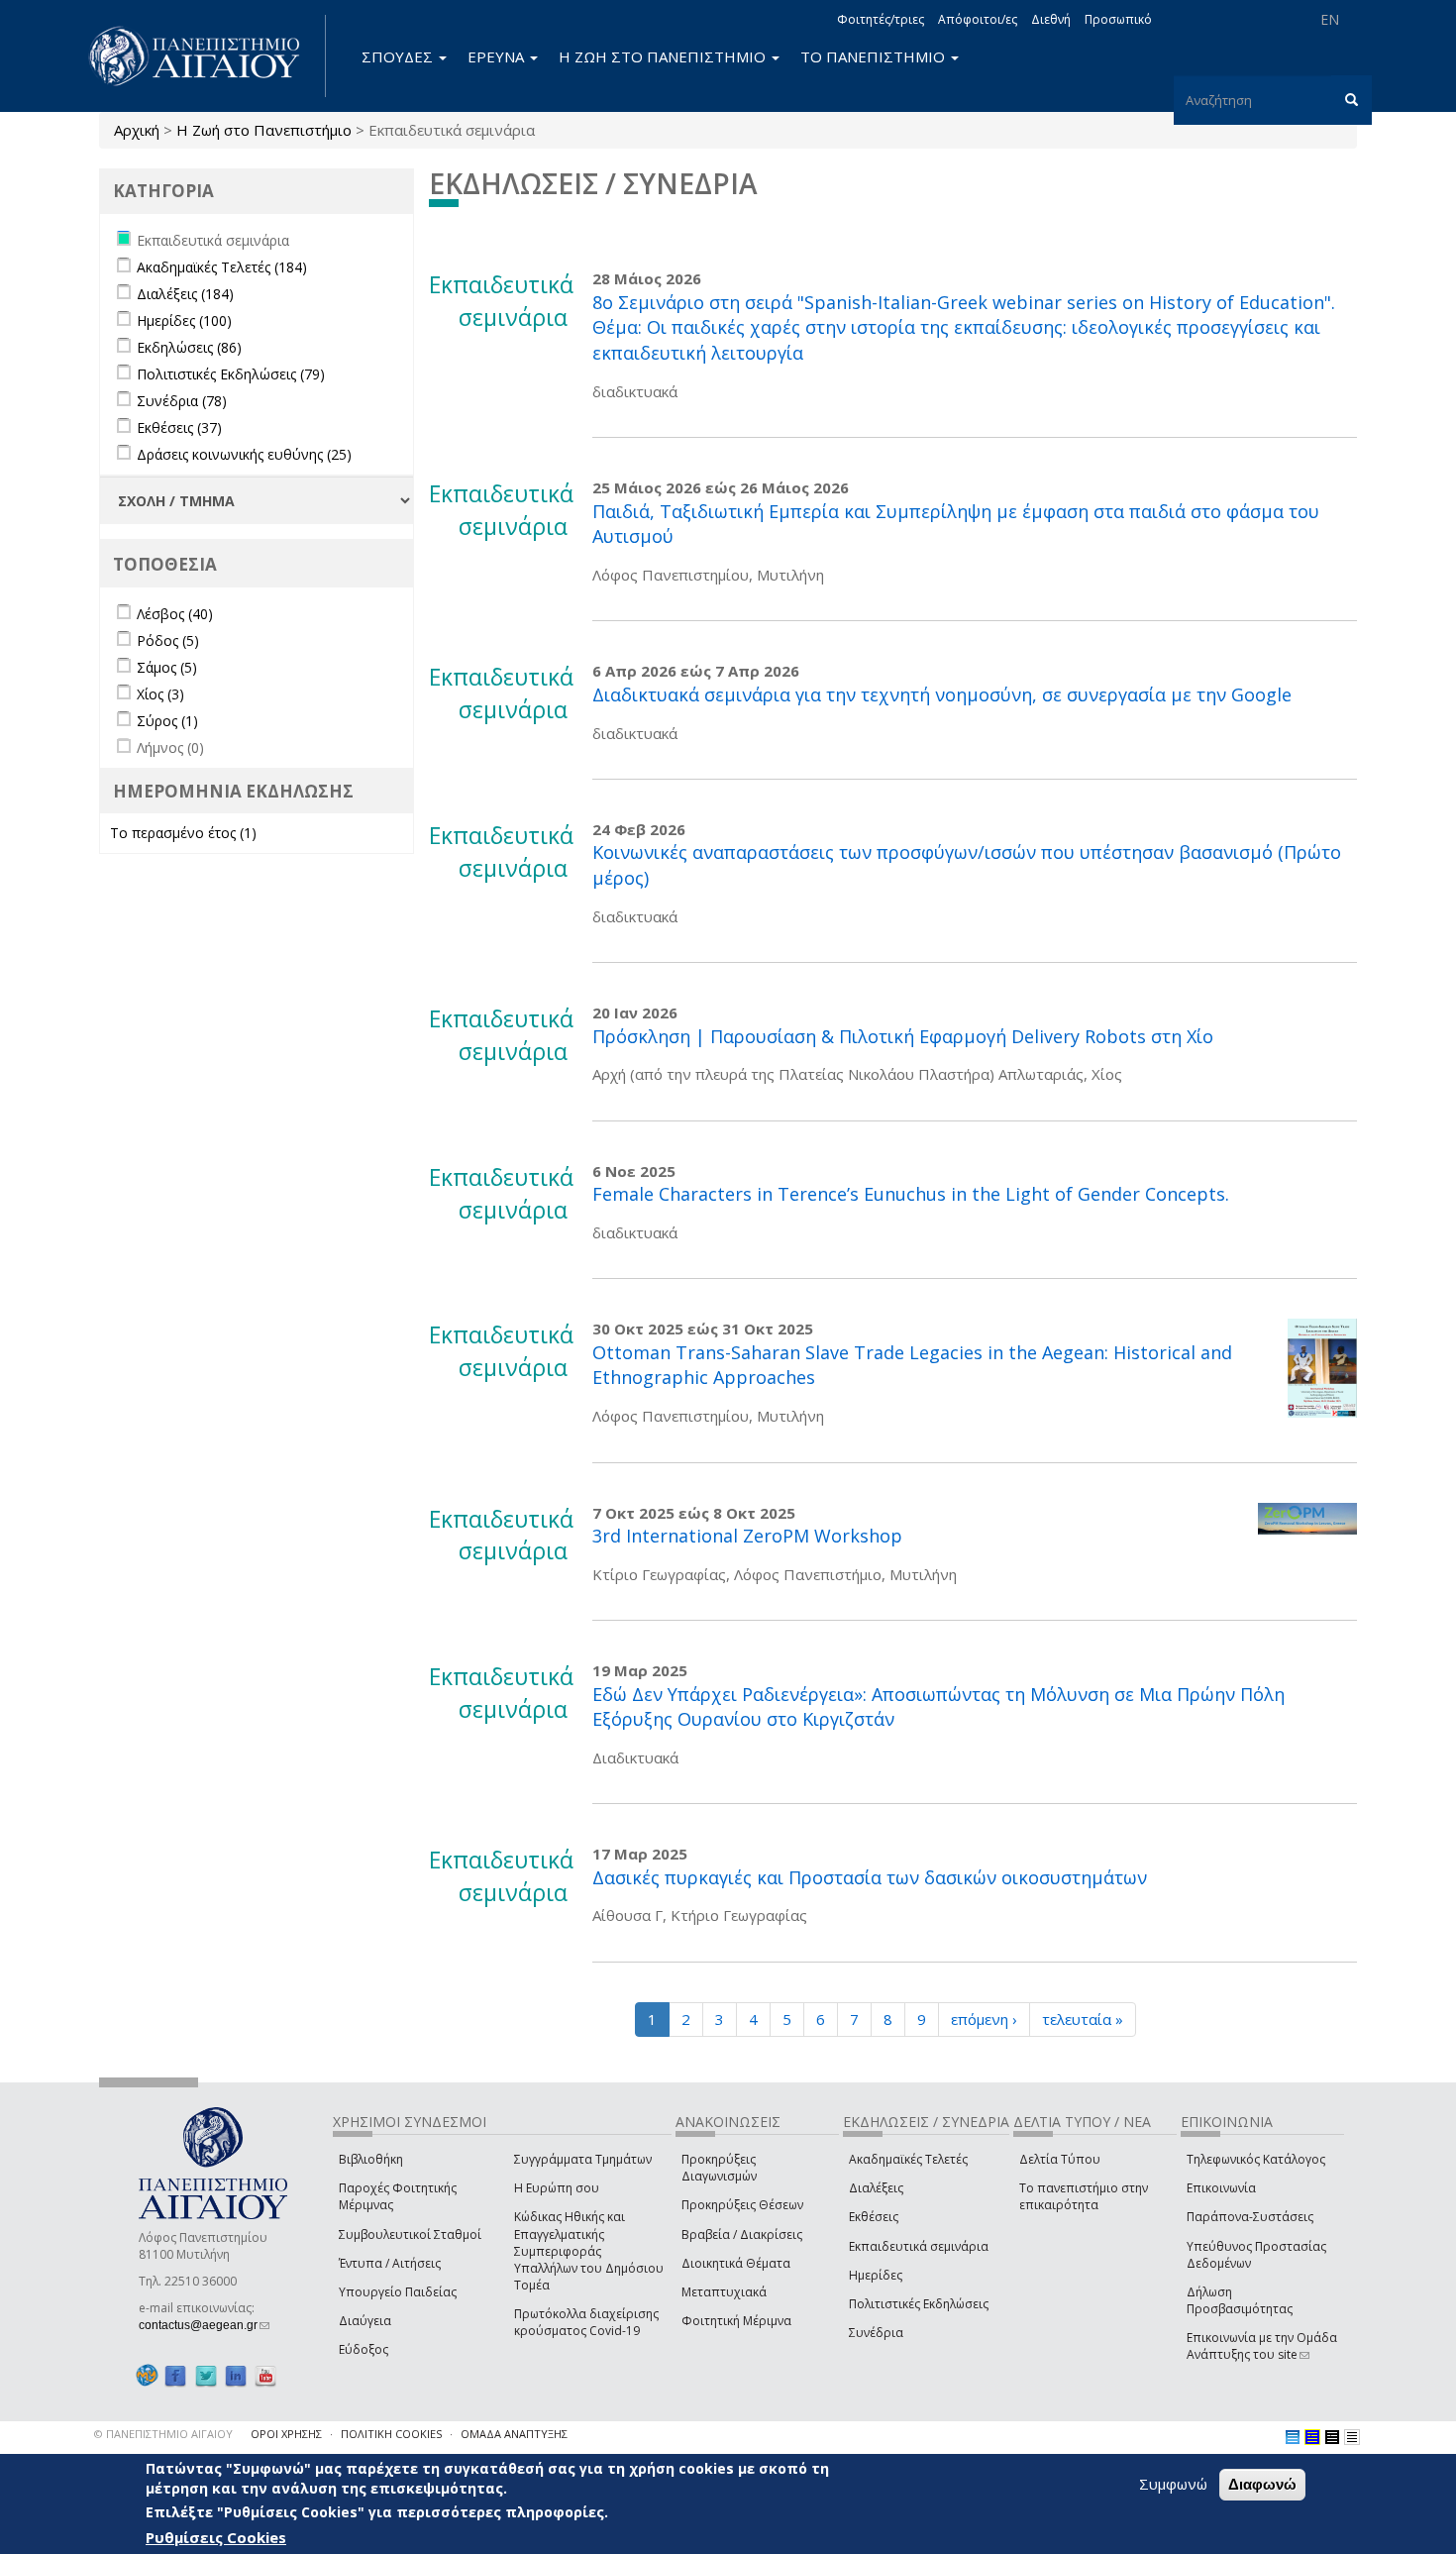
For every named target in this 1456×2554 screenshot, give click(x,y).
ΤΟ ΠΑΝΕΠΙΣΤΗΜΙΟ (875, 56)
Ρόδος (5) (168, 640)
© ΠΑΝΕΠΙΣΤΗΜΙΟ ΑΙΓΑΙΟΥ (163, 2434)
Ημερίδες (876, 2275)
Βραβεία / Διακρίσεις (742, 2235)
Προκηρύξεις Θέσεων (742, 2205)
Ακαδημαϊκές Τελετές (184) (222, 267)
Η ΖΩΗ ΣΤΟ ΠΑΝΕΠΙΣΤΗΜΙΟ (664, 56)
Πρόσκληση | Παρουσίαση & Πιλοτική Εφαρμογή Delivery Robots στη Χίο (903, 1036)
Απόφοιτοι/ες (978, 19)
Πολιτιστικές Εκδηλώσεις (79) (231, 374)
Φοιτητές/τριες (881, 19)
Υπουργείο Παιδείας (398, 2292)
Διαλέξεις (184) (185, 294)
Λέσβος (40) (175, 614)
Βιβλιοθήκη (371, 2159)
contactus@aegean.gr (204, 2325)
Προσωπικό (1118, 19)
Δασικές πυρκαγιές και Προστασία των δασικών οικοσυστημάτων (870, 1877)
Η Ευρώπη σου (557, 2188)
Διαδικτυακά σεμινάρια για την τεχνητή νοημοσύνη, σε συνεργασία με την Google (942, 694)
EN (1330, 19)
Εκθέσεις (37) (179, 427)
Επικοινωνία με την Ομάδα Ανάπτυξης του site (1262, 2346)
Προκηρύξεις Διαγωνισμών (719, 2168)
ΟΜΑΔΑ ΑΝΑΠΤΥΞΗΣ (514, 2434)
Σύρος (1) (167, 721)
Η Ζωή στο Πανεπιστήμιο (264, 130)
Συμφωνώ (1173, 2484)
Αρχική (137, 130)
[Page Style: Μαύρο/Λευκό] (1352, 2437)
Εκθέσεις (874, 2217)
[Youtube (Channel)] (265, 2375)
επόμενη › (984, 2019)
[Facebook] (175, 2375)
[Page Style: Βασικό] (1293, 2437)
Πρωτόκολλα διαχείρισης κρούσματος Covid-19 (586, 2322)
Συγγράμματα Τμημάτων (583, 2159)
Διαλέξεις (876, 2188)
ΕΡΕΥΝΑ (498, 56)
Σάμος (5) (167, 667)
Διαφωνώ (1262, 2484)
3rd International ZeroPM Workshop (747, 1536)
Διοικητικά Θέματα (736, 2263)
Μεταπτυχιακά (724, 2292)
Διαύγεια (365, 2321)
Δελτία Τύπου (1060, 2159)
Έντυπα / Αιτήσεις (390, 2263)
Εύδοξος (364, 2349)
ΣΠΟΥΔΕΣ (399, 56)
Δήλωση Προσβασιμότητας (1240, 2300)
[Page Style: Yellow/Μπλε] (1312, 2437)
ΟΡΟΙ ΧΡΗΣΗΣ (286, 2434)
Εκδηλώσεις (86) (189, 347)
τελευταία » (1083, 2019)
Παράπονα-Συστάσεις (1250, 2217)
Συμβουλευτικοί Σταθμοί (410, 2235)
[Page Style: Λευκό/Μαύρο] (1332, 2437)
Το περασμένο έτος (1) (183, 833)
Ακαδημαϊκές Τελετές (908, 2159)
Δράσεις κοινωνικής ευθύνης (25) (244, 454)
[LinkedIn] (236, 2375)
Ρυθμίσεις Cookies (216, 2537)
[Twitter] (206, 2375)
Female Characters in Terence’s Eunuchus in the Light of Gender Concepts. (911, 1194)
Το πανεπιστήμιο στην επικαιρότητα (1084, 2196)
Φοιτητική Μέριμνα (736, 2321)
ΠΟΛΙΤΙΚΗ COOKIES (391, 2434)
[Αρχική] (205, 56)
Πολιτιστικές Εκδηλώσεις (919, 2304)
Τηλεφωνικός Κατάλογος (1256, 2159)
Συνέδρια (876, 2333)
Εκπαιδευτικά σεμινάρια (919, 2246)
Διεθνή (1051, 19)
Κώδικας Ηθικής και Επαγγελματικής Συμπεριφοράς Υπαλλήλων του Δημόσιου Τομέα (589, 2251)
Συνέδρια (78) (182, 401)
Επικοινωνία (1221, 2188)
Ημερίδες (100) (184, 320)
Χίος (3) (160, 694)
